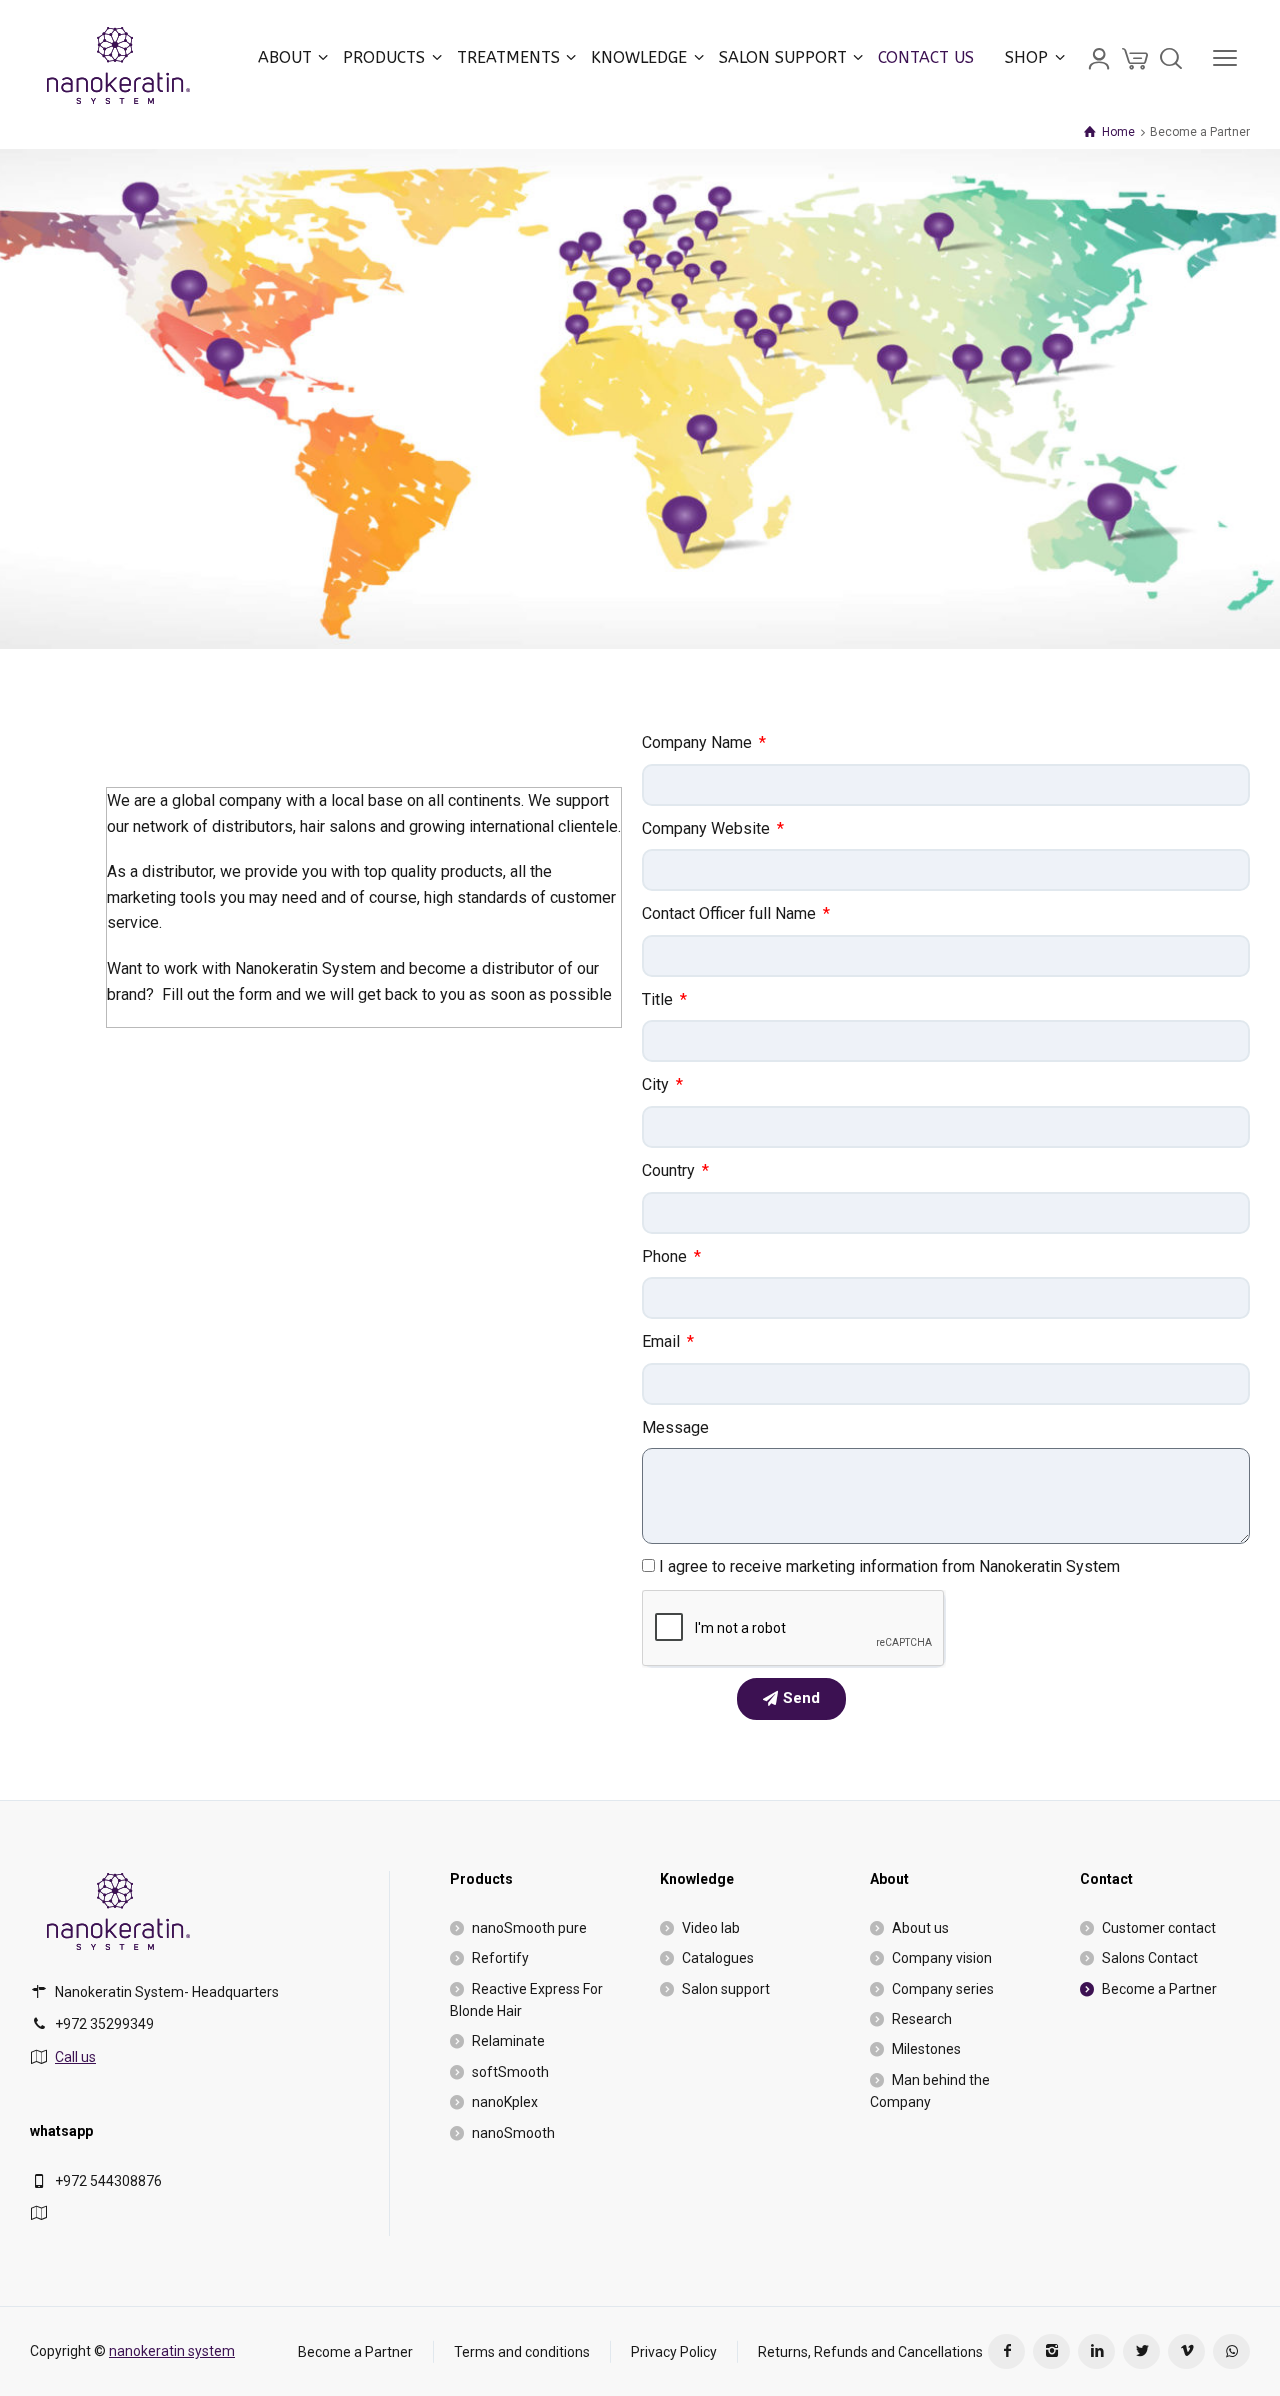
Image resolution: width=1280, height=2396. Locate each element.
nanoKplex (505, 2102)
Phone (666, 1256)
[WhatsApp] (1231, 2351)
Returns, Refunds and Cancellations (870, 2351)
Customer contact (1159, 1928)
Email (663, 1341)
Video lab (711, 1928)
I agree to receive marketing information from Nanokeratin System (889, 1566)
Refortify (500, 1958)
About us (920, 1928)
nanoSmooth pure (529, 1928)
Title (659, 999)
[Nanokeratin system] (119, 57)
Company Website (708, 828)
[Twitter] (1141, 2351)
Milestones (926, 2049)
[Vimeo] (1186, 2351)
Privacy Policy (674, 2351)
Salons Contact (1150, 1958)
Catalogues (718, 1958)
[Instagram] (1051, 2351)
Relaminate (508, 2041)
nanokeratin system (172, 2351)
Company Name (699, 742)
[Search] (1171, 58)
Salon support (726, 1989)
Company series (943, 1989)
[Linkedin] (1096, 2351)
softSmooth (510, 2072)
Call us (75, 2057)
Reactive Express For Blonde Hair (526, 2000)
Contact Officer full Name (731, 913)
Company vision (942, 1958)
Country (670, 1170)
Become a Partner (1159, 1989)
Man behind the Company (930, 2091)
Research (922, 2019)
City (657, 1084)
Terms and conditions (522, 2351)
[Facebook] (1006, 2351)
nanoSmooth (513, 2133)
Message (675, 1427)
